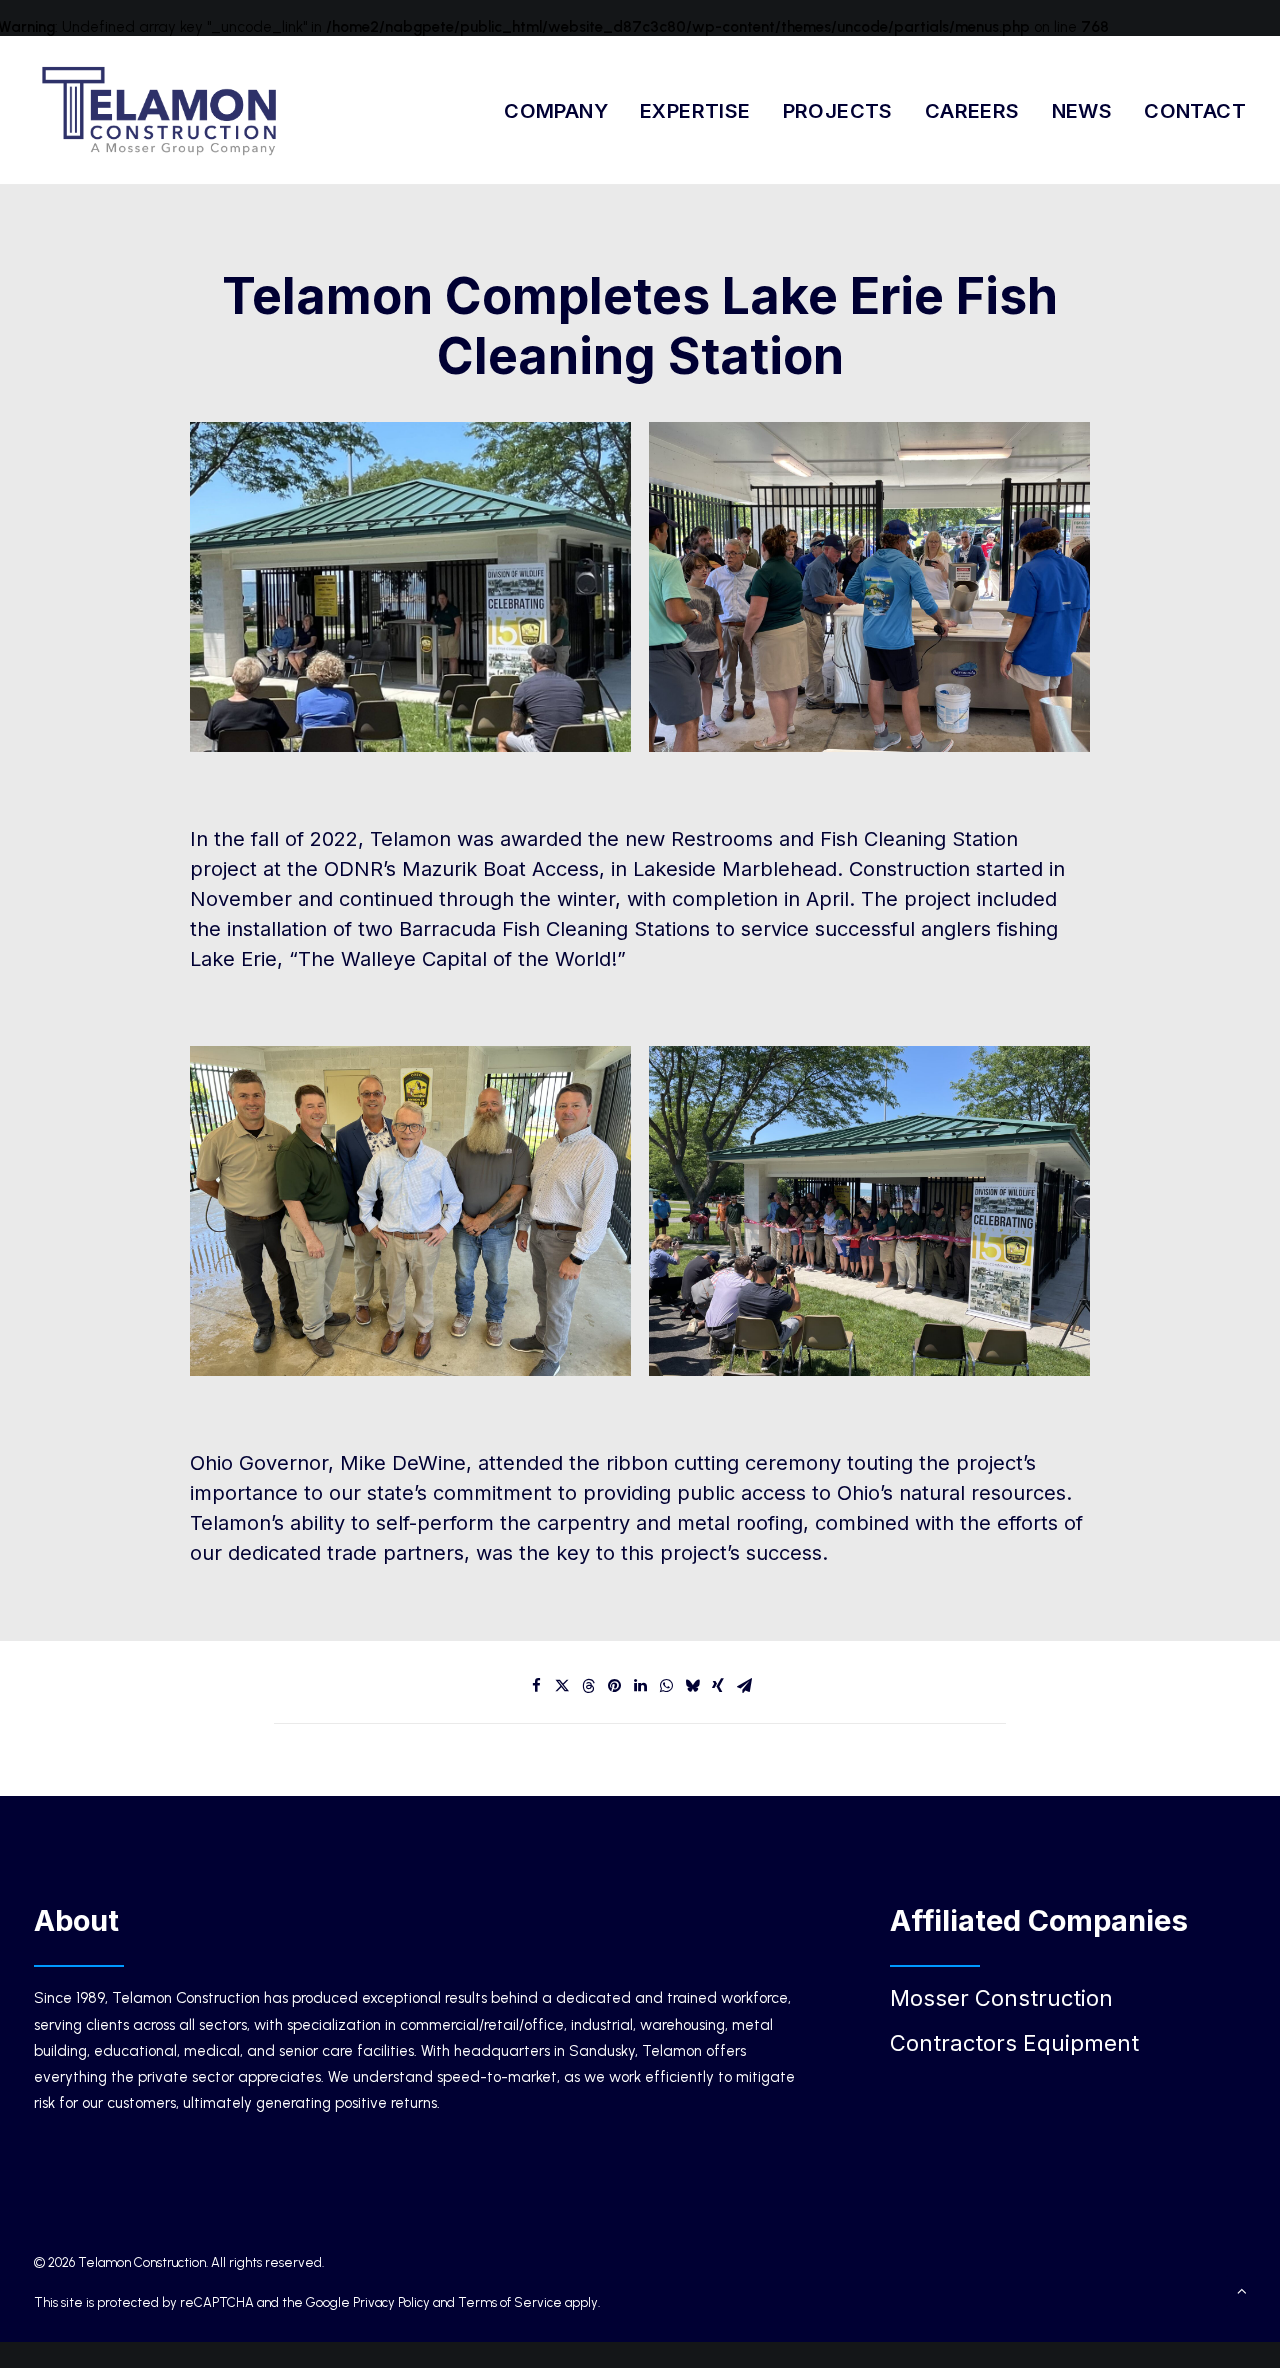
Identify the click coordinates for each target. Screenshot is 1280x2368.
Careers (972, 111)
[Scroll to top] (1242, 2290)
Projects (838, 111)
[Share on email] (744, 1686)
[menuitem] (563, 110)
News (1082, 111)
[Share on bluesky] (692, 1686)
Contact (1195, 111)
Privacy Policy (391, 2302)
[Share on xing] (718, 1686)
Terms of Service (510, 2302)
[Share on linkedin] (640, 1686)
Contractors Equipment (1014, 2043)
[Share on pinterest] (614, 1686)
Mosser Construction (1001, 1998)
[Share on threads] (588, 1686)
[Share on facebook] (536, 1686)
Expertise (695, 111)
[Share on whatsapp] (666, 1686)
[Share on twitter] (562, 1686)
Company (556, 111)
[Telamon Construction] (161, 110)
